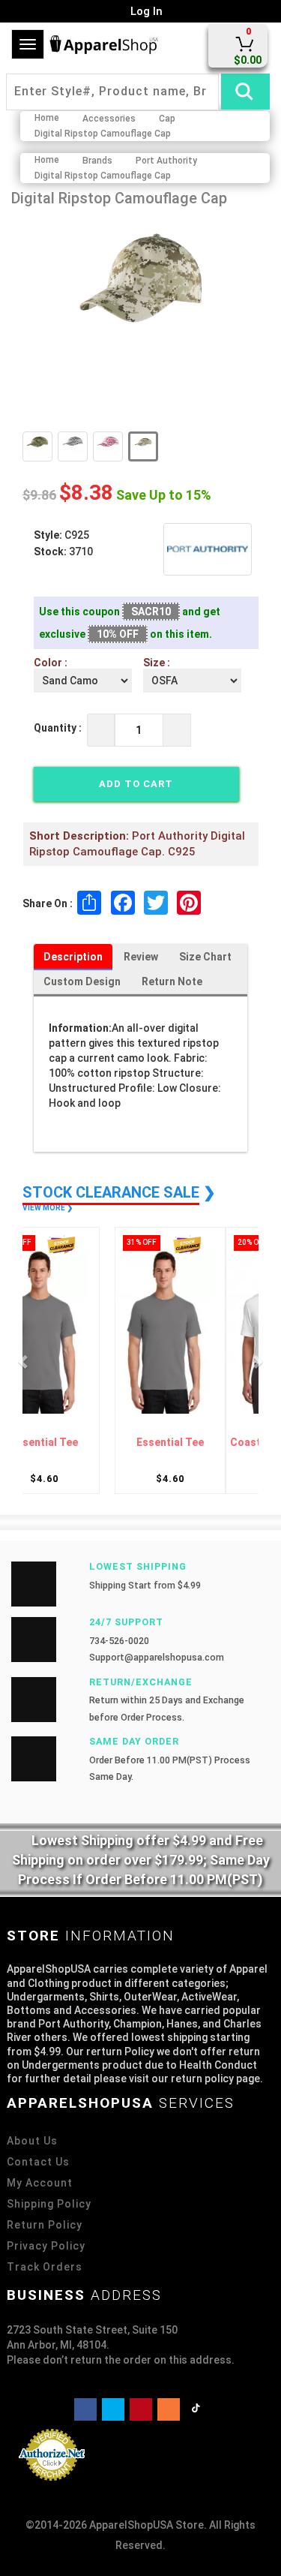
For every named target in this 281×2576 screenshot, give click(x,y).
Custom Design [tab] (82, 981)
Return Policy (45, 2225)
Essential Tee (85, 1443)
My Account (40, 2183)
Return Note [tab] (172, 981)
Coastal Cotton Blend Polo (196, 1443)
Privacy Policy (46, 2246)
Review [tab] (141, 957)
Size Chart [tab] (205, 957)
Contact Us (38, 2162)
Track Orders (45, 2267)
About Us (32, 2141)
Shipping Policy (49, 2204)
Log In (145, 11)
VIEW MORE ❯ (48, 1208)
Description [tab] (73, 957)
